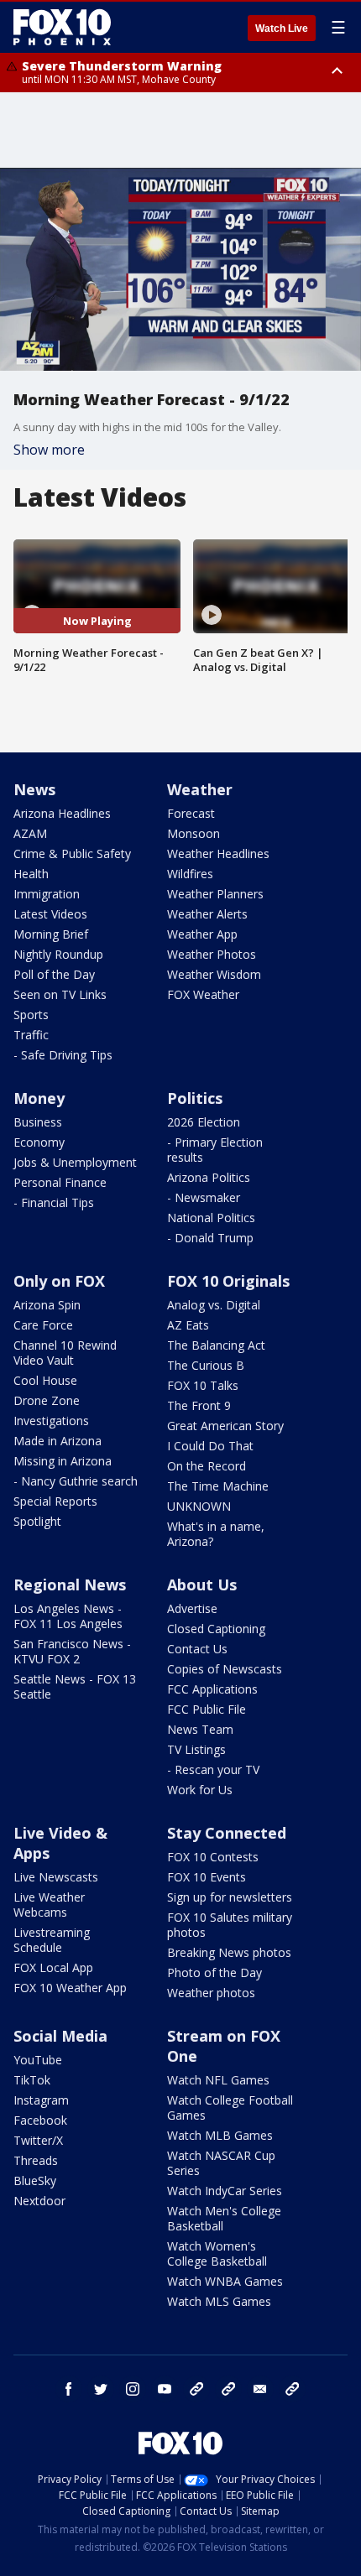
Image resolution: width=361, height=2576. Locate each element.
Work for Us (200, 1790)
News (34, 789)
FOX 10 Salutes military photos (230, 1925)
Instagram (41, 2100)
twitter (101, 2389)
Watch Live (282, 29)
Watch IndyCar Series (225, 2191)
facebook (69, 2389)
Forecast (191, 813)
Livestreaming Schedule (52, 1940)
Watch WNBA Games (225, 2281)
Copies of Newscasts (225, 1669)
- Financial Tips (54, 1202)
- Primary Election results (215, 1150)
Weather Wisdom (214, 974)
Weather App (202, 934)
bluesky (228, 2389)
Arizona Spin (47, 1305)
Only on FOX (59, 1281)
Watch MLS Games (219, 2301)
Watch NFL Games (218, 2080)
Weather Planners (215, 894)
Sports (31, 1015)
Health (31, 874)
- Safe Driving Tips (63, 1055)
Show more (49, 450)
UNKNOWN (199, 1506)
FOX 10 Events (207, 1877)
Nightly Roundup (58, 954)
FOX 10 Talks (203, 1385)
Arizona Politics (209, 1177)
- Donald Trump (210, 1238)
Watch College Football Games (230, 2108)
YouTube (38, 2060)
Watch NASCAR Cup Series (221, 2163)
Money (39, 1098)
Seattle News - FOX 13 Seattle (75, 1686)
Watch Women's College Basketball (217, 2253)
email (260, 2389)
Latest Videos (50, 914)
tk (196, 2389)
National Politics (211, 1218)
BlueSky (35, 2180)
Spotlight (37, 1521)
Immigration (47, 894)
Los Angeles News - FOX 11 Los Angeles (68, 1616)
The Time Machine (218, 1486)
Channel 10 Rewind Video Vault (65, 1353)
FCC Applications (212, 1689)
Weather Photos (212, 954)
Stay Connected (227, 1833)
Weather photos (211, 1993)
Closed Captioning (216, 1629)
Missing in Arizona (63, 1461)
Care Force (43, 1325)
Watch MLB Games (220, 2135)
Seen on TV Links (60, 994)
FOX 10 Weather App (70, 1988)
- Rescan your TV (213, 1769)
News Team (200, 1729)
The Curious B (206, 1365)
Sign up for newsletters (230, 1897)
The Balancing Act (216, 1345)
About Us (202, 1585)
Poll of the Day (54, 974)
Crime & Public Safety (72, 853)
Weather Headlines (218, 853)
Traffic (31, 1035)
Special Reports (55, 1501)
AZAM (30, 833)
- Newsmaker (204, 1197)
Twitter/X (38, 2140)
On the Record (207, 1466)
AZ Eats (188, 1325)
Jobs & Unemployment (75, 1162)
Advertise (192, 1608)
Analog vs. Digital (214, 1305)
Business (38, 1122)
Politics (195, 1098)
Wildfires (190, 874)
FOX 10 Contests (213, 1857)
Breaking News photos (229, 1952)
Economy (39, 1142)
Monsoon (194, 833)
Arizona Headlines (62, 813)
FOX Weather (203, 994)
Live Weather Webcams (49, 1905)
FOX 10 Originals (228, 1281)
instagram (133, 2389)
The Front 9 (199, 1405)
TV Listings (196, 1749)
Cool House (45, 1380)
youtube (165, 2389)
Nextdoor (39, 2201)
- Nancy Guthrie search (76, 1481)
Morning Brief (51, 934)
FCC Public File (207, 1709)
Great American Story (225, 1426)
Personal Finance (60, 1182)
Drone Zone (47, 1400)
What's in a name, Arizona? (216, 1534)
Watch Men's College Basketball (224, 2218)
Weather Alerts (207, 914)
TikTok (32, 2080)
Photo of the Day (215, 1972)
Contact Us (197, 1649)
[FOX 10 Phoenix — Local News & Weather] (62, 27)
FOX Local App (53, 1967)
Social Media (60, 2036)
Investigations (51, 1421)
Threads (36, 2160)
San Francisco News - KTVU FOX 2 (72, 1651)
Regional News (70, 1585)
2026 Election (204, 1122)
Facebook (40, 2120)
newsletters (292, 2389)
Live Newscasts (56, 1877)
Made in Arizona (58, 1441)
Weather (200, 789)
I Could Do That (210, 1446)
